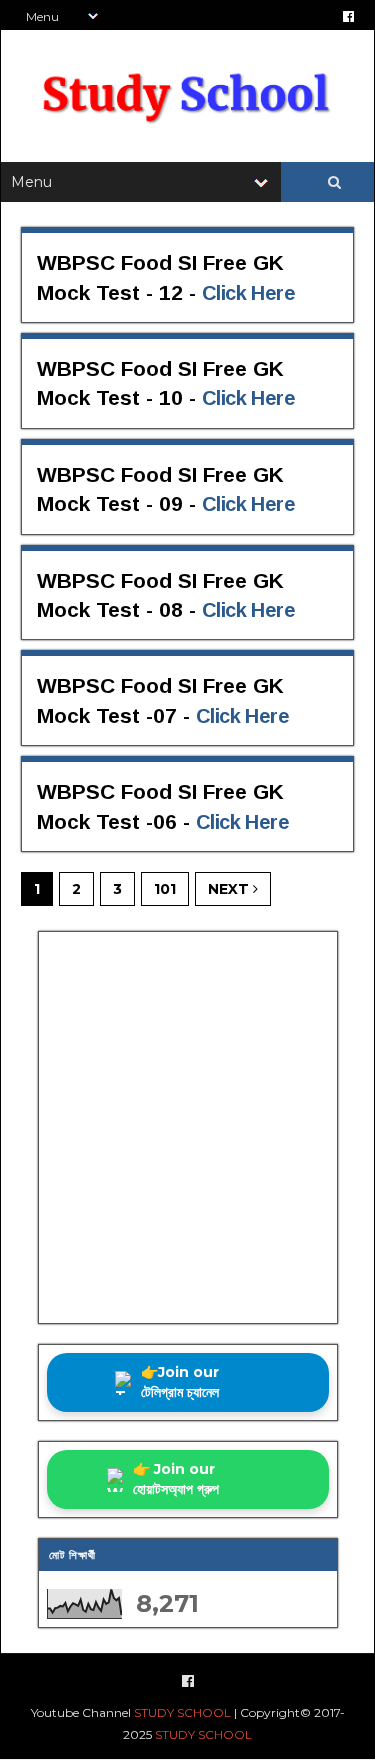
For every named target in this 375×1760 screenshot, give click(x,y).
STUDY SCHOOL (182, 1712)
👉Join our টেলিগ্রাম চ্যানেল (180, 1382)
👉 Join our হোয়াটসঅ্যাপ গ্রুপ (176, 1479)
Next (230, 889)
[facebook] (348, 16)
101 (165, 889)
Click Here (248, 293)
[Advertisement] (187, 1127)
